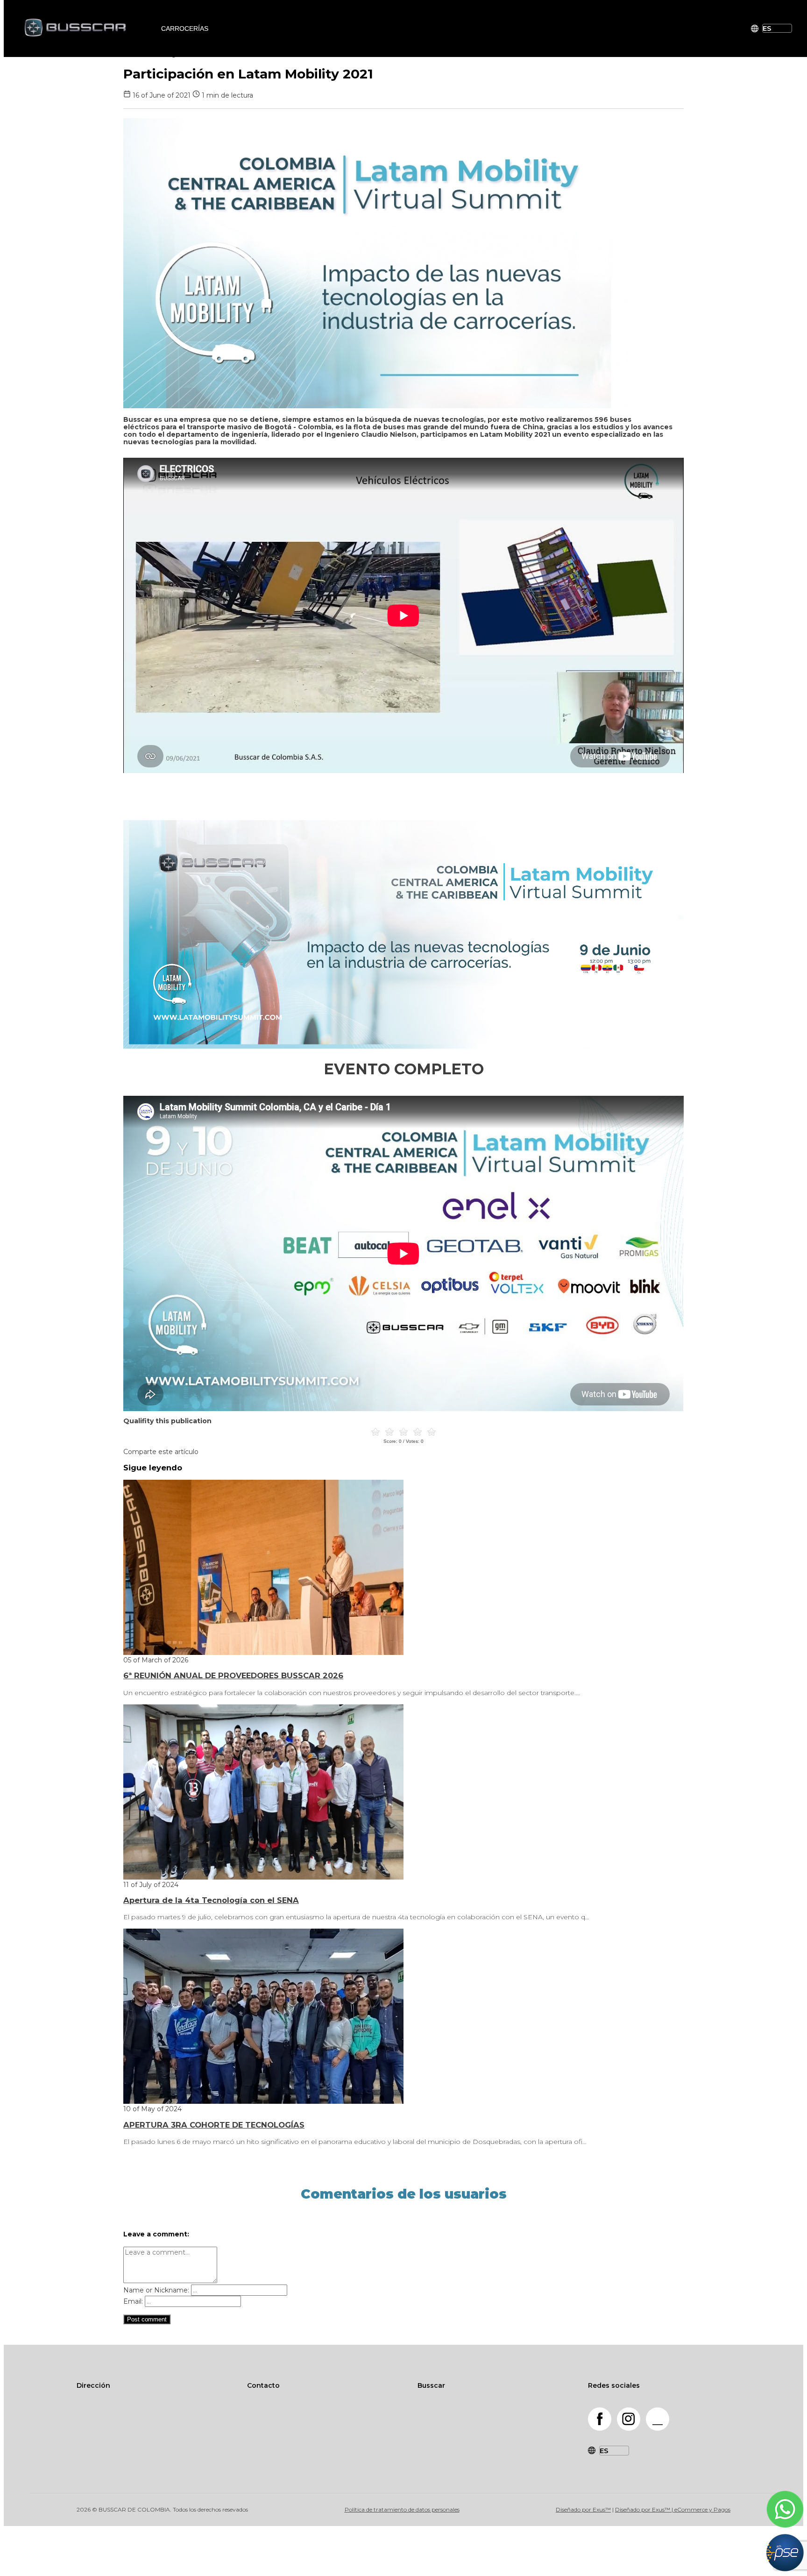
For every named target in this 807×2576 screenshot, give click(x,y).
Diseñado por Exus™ (583, 2509)
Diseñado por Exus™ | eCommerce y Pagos (673, 2509)
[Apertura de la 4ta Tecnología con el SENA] (263, 1877)
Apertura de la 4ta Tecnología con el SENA (211, 1900)
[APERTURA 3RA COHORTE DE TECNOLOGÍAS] (263, 2101)
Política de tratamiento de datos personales (402, 2509)
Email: (133, 2301)
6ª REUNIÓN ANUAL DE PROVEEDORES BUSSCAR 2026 (233, 1675)
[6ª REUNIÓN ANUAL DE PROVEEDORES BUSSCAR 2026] (263, 1653)
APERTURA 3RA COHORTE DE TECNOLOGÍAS (214, 2125)
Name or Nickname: (156, 2290)
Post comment (147, 2319)
